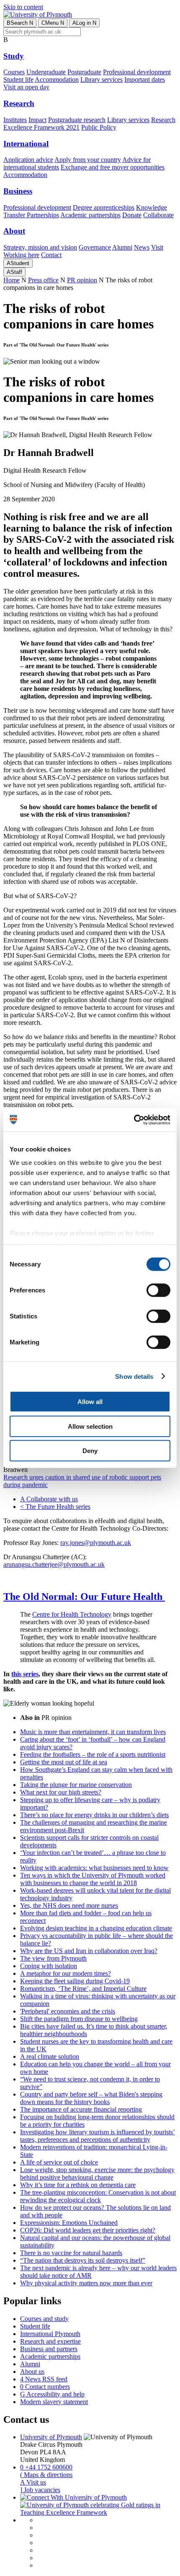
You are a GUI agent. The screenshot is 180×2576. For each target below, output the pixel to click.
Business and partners (49, 2349)
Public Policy (99, 127)
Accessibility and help (52, 2394)
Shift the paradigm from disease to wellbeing (79, 2019)
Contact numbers (45, 2387)
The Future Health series (55, 1507)
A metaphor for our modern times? (66, 1973)
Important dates (145, 79)
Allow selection (90, 1426)
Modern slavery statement (54, 2402)
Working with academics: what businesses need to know (94, 1868)
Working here (21, 255)
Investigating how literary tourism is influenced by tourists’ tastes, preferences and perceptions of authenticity (98, 2136)
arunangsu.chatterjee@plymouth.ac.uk (54, 1564)
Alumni (122, 247)
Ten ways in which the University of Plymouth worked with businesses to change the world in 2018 (93, 1879)
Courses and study (44, 2319)
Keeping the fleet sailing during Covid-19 (75, 1981)
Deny (90, 1451)
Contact (51, 255)
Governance (95, 247)
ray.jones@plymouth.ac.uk (96, 1543)
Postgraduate (84, 72)
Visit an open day (26, 87)
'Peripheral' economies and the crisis (68, 2011)
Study (14, 56)
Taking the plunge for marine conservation (76, 1785)
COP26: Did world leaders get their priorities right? (88, 2230)
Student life (18, 79)
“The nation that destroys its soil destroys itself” (83, 2260)
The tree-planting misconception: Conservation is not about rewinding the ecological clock (98, 2196)
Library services (102, 79)
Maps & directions (46, 2475)
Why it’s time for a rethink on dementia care (78, 2185)
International (26, 144)
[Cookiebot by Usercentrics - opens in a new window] (134, 1120)
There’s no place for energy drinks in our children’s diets (94, 1815)
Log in (84, 23)
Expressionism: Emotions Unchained (69, 2223)
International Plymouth (50, 2334)
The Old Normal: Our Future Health (84, 1597)
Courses (14, 72)
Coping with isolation (49, 1966)
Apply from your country (88, 160)
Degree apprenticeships (104, 207)
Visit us (33, 2482)
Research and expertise (50, 2341)
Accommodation (57, 79)
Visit (157, 247)
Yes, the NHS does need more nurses (69, 1905)
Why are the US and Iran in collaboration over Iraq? (89, 1951)
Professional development (137, 72)
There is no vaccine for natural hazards (71, 2253)
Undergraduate (46, 72)
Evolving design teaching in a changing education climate (96, 1928)
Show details (134, 1376)
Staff (14, 272)
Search (20, 23)
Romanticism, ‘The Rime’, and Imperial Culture (83, 1989)
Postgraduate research (77, 120)
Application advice (28, 160)
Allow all (90, 1402)
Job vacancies (40, 2490)
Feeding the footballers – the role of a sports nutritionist (93, 1754)
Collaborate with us (49, 1499)
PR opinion (82, 280)
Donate (132, 215)
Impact (37, 120)
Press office (43, 280)
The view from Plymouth (53, 1958)
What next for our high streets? (61, 1792)
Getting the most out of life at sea (64, 1762)
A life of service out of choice (59, 2162)
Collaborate (158, 215)
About (14, 231)
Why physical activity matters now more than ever (86, 2283)
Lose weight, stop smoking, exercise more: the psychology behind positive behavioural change (97, 2174)
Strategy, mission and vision (40, 247)
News (142, 247)
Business (18, 191)
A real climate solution (50, 2056)
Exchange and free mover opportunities (113, 167)
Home (12, 280)
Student (18, 263)
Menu (53, 23)
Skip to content (23, 7)
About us (32, 2372)
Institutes (15, 120)
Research (19, 103)
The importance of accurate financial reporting (81, 2109)
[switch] (158, 1290)
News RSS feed (44, 2379)
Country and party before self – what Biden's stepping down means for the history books (91, 2098)
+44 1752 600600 (46, 2467)
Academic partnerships (90, 215)
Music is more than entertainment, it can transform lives (93, 1732)
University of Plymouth (51, 2437)
